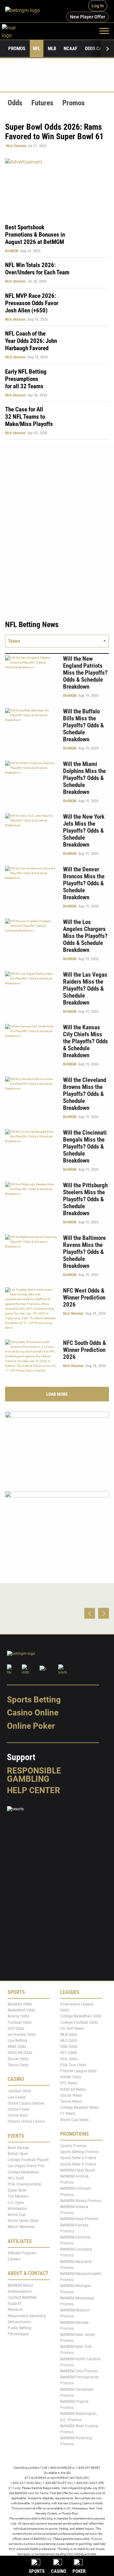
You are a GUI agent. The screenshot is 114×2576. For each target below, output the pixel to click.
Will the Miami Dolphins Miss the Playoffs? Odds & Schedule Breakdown (84, 778)
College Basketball (23, 2172)
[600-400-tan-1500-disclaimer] (57, 1446)
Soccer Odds (18, 2059)
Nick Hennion (16, 146)
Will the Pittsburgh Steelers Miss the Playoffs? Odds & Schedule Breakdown (85, 1199)
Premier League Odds (78, 2071)
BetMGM (12, 251)
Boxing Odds (18, 2016)
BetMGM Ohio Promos (79, 2371)
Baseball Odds (20, 2004)
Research (15, 2310)
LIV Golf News (72, 2029)
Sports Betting (34, 1700)
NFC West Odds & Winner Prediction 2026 (84, 1298)
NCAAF (70, 49)
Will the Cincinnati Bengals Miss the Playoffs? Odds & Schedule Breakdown (85, 1147)
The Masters (18, 2197)
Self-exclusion (19, 2322)
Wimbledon (17, 2209)
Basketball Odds (21, 2010)
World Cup (17, 2215)
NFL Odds (69, 2053)
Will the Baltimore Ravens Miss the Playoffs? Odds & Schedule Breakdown (84, 1252)
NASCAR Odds (20, 2053)
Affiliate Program (22, 2253)
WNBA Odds (71, 2077)
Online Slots (18, 2116)
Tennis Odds (18, 2065)
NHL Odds (69, 2059)
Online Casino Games (26, 2103)
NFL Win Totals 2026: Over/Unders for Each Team (37, 269)
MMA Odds (17, 2047)
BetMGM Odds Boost (78, 2170)
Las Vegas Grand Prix (26, 2166)
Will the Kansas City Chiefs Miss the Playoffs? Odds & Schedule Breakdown (85, 1041)
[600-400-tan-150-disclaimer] (57, 1525)
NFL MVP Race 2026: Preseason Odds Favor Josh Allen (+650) (32, 303)
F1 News (68, 2114)
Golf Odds (16, 2029)
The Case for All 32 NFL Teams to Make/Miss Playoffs (29, 417)
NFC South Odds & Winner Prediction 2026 (85, 1350)
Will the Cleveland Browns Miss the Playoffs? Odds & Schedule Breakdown (85, 1094)
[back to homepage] (16, 31)
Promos (17, 49)
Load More (57, 1394)
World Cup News (74, 2120)
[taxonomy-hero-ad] (57, 187)
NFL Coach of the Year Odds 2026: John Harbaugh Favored (31, 341)
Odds (15, 103)
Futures (42, 103)
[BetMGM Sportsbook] (25, 11)
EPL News (69, 2083)
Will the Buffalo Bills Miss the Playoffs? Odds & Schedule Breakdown (83, 725)
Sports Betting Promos (79, 2152)
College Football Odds (79, 2022)
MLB (52, 49)
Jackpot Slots (19, 2091)
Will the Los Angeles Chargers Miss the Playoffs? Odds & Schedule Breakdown (85, 936)
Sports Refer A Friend (78, 2158)
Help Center (34, 1790)
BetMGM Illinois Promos (81, 2201)
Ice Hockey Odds (22, 2035)
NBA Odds (69, 2047)
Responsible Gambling (34, 1775)
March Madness (21, 2227)
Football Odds (20, 2022)
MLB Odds (69, 2035)
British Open (18, 2154)
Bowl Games (18, 2148)
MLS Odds (69, 2041)
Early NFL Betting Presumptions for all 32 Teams (26, 379)
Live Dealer (17, 2097)
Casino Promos (73, 2146)
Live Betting (17, 2041)
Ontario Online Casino (26, 2122)
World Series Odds (23, 2221)
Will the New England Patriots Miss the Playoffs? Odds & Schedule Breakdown (85, 673)
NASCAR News (73, 2089)
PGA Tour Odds (73, 2065)
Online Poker (31, 1726)
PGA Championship (25, 2184)
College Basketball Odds (81, 2016)
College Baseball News (79, 2108)
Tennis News (71, 2101)
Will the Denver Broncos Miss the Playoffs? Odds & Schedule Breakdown (84, 883)
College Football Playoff (28, 2160)
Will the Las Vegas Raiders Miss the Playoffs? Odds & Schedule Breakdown (85, 989)
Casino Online (33, 1713)
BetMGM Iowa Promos (79, 2219)
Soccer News (71, 2095)
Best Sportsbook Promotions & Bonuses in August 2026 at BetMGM (35, 235)
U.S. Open (16, 2203)
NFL (37, 49)
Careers (14, 2259)
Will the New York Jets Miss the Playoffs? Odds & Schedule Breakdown (84, 831)
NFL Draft (16, 2178)
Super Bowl (17, 2191)
